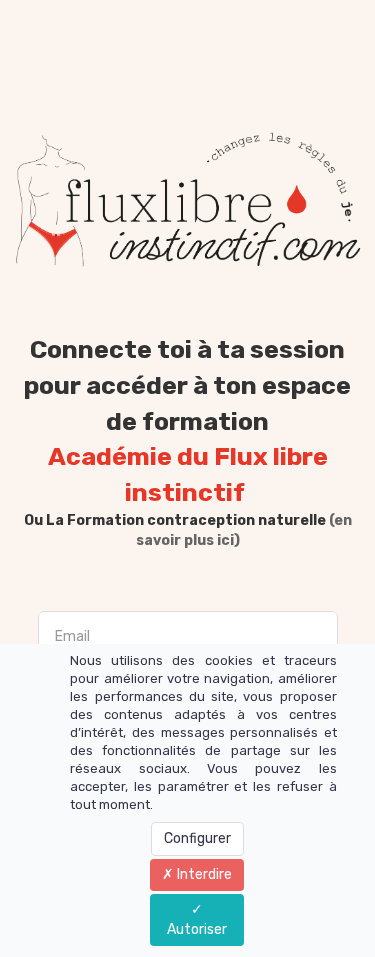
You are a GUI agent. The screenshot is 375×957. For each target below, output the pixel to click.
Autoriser (197, 929)
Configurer (197, 838)
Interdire (203, 874)
